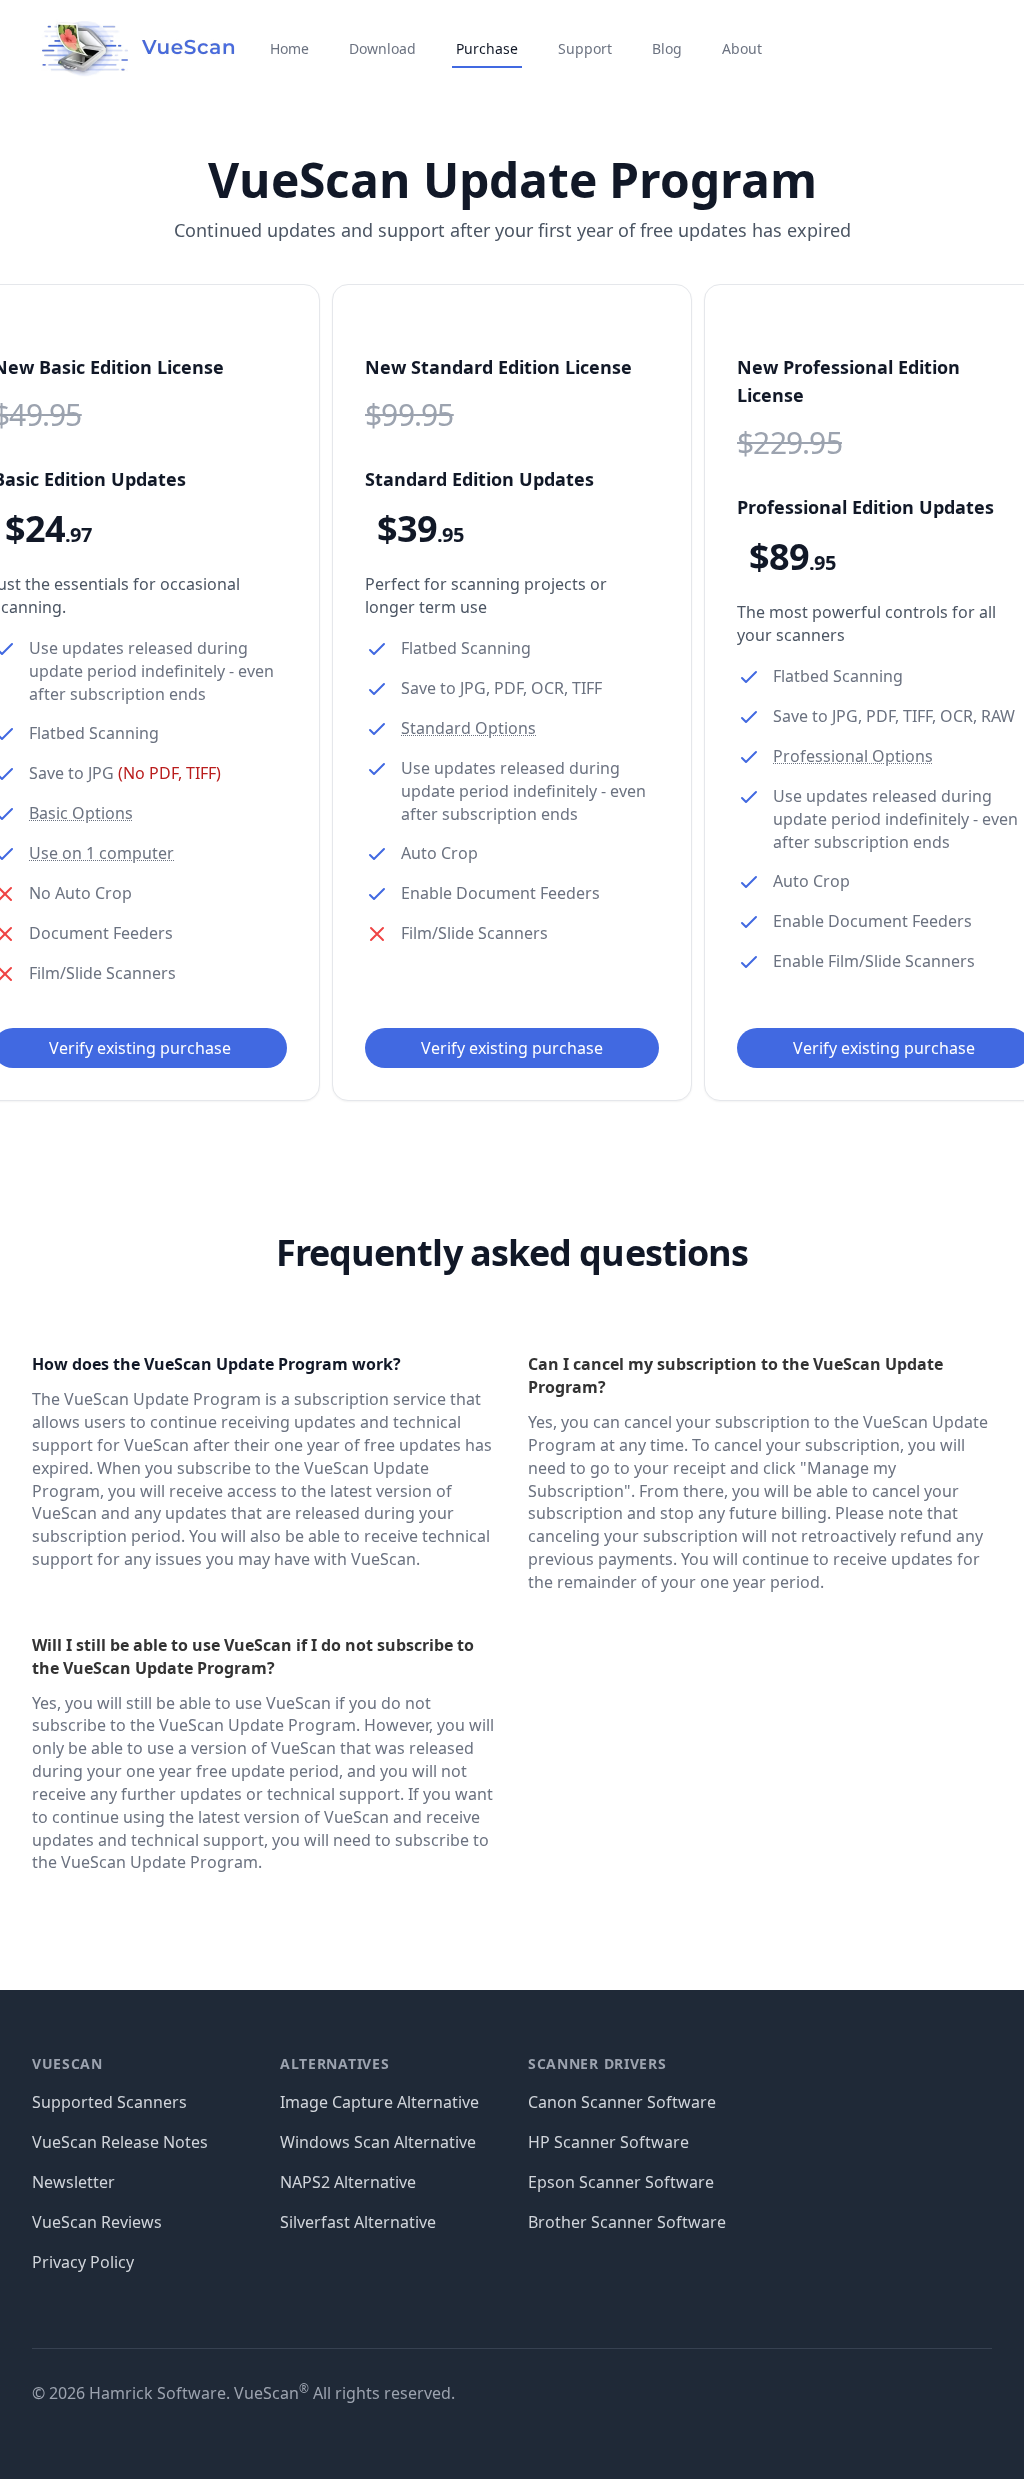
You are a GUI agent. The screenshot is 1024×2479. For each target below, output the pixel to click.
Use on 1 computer (101, 853)
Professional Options (853, 756)
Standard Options (468, 728)
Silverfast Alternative (358, 2222)
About (742, 48)
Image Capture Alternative (379, 2102)
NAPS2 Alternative (348, 2182)
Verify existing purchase (512, 1048)
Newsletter (73, 2182)
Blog (667, 48)
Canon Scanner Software (622, 2102)
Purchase (487, 48)
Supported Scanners (109, 2102)
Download (382, 48)
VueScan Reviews (97, 2222)
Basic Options (81, 813)
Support (585, 48)
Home (289, 48)
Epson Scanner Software (621, 2182)
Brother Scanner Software (627, 2222)
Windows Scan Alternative (378, 2142)
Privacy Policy (83, 2262)
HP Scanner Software (608, 2142)
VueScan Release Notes (120, 2142)
